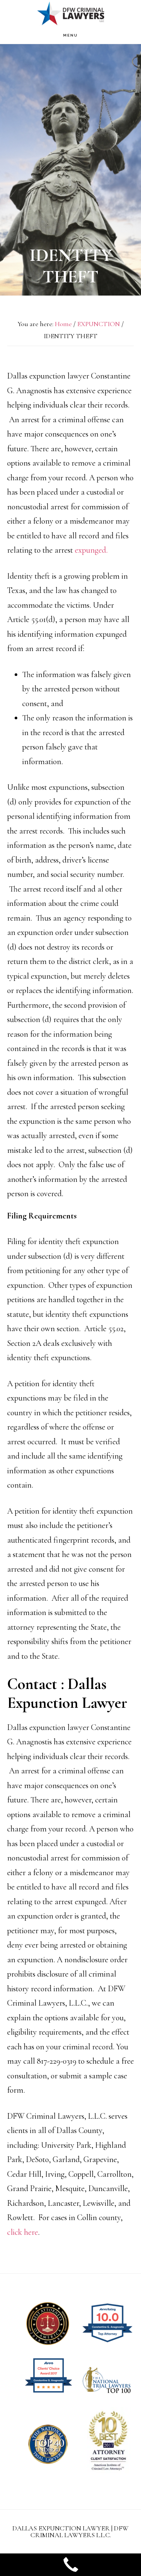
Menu (70, 35)
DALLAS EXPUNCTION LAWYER (71, 13)
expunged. (91, 550)
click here (23, 2232)
